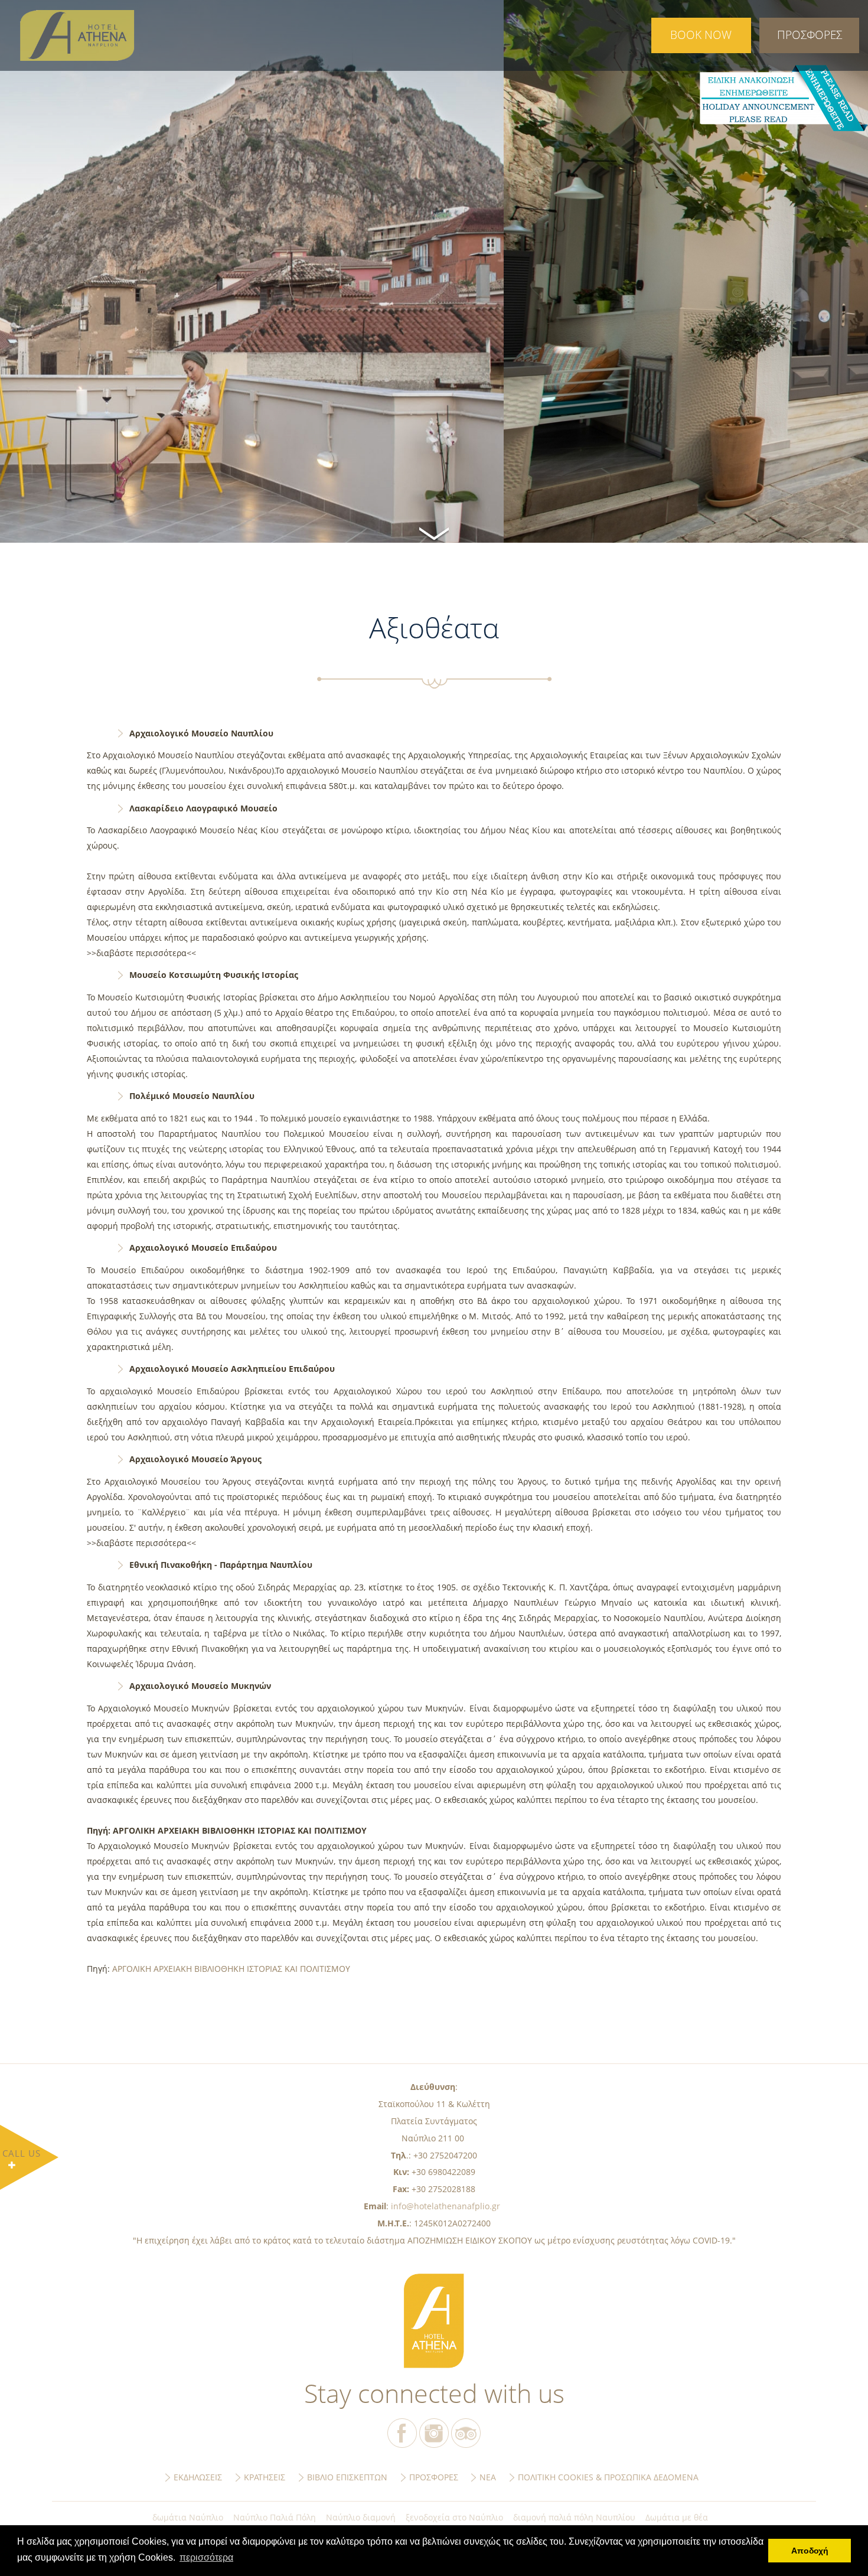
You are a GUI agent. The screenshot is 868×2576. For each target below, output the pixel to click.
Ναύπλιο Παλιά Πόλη (275, 2517)
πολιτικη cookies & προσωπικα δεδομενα (608, 2477)
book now (701, 35)
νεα (488, 2477)
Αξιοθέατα (87, 35)
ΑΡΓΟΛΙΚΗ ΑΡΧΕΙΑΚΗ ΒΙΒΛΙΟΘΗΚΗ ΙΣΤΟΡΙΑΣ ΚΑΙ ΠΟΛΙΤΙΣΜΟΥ (230, 1969)
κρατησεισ (265, 2477)
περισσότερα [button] (206, 2557)
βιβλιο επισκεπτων (347, 2477)
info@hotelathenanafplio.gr (446, 2206)
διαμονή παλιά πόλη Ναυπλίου (574, 2517)
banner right (783, 98)
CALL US (22, 2153)
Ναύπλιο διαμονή (361, 2517)
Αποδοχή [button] (810, 2551)
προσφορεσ (810, 35)
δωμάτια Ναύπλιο (188, 2517)
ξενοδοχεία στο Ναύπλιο (454, 2517)
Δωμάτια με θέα (677, 2517)
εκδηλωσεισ (198, 2477)
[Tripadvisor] (466, 2433)
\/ (434, 532)
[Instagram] (434, 2433)
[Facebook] (402, 2433)
